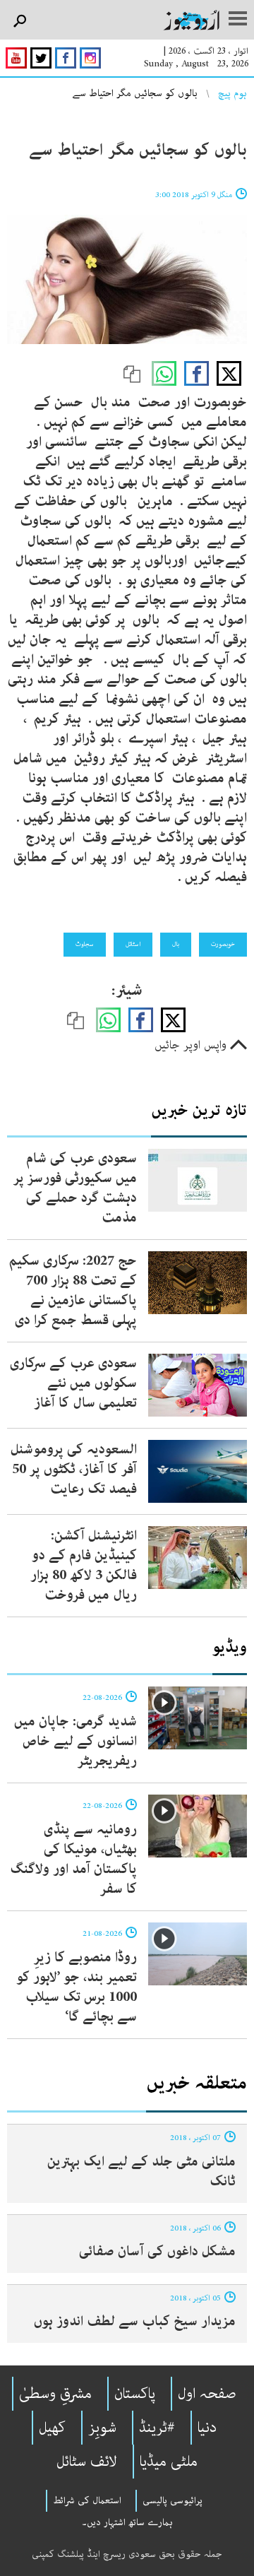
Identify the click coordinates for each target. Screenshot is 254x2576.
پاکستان (135, 2394)
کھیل (52, 2428)
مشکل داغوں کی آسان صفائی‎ (157, 2251)
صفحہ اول (207, 2394)
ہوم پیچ (232, 93)
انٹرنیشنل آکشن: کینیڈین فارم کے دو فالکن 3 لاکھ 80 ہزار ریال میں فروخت (84, 1565)
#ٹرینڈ (157, 2428)
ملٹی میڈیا (169, 2462)
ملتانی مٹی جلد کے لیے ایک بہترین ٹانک (141, 2172)
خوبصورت (223, 944)
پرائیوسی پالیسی (173, 2500)
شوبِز (102, 2428)
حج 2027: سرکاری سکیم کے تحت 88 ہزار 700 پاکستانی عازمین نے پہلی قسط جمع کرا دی (73, 1290)
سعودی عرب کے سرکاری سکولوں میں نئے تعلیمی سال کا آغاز (73, 1383)
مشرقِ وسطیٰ (55, 2394)
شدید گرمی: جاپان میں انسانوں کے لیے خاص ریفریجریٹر (75, 1741)
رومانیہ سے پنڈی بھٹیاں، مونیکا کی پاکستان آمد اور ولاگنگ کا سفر (73, 1859)
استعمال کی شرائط (87, 2500)
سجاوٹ (85, 944)
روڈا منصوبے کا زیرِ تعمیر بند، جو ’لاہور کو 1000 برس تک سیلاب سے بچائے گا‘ (77, 1987)
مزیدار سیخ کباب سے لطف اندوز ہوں (135, 2321)
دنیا (207, 2428)
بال (176, 944)
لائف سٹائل (87, 2462)
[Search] (19, 22)
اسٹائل (133, 944)
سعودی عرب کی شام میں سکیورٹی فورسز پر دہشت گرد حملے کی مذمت (75, 1188)
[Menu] (238, 20)
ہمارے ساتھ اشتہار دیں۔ (127, 2522)
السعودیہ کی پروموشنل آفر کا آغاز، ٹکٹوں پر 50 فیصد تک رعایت (74, 1469)
